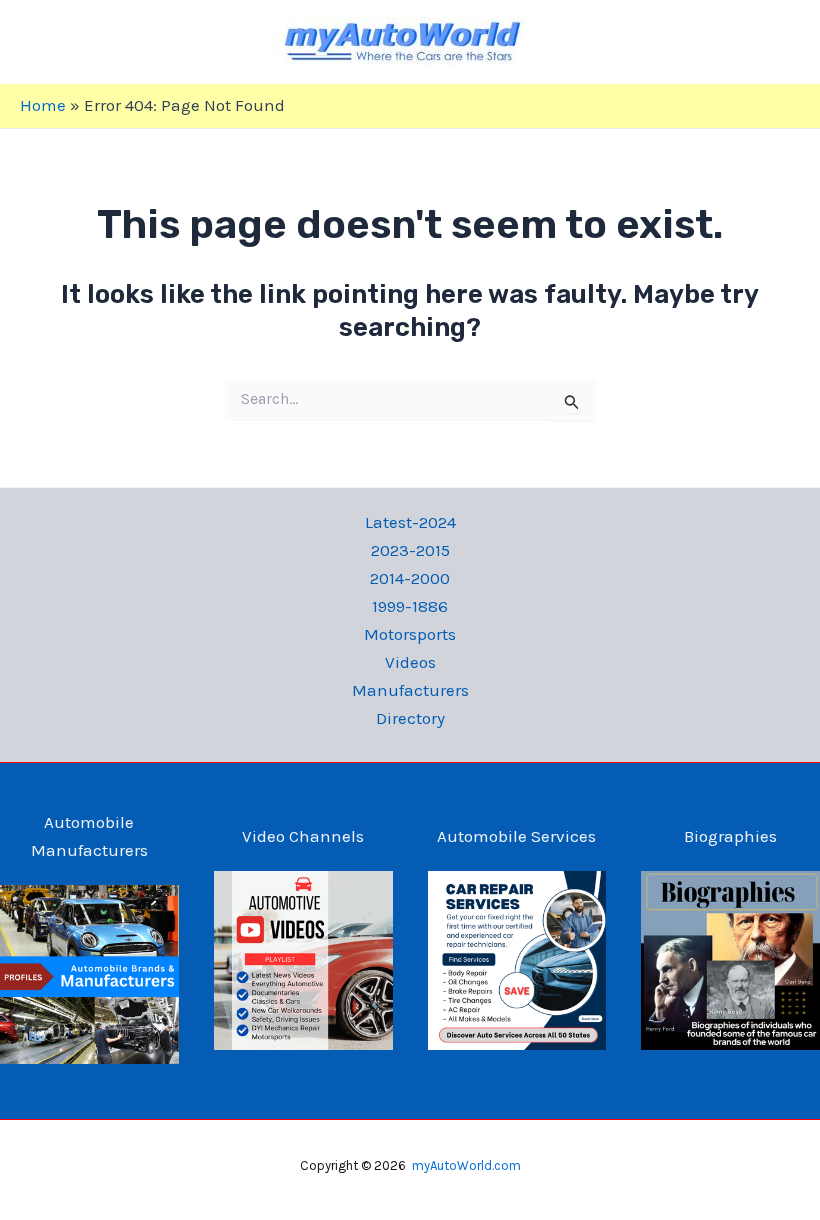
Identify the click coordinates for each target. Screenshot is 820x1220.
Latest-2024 (410, 522)
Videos (410, 662)
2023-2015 (410, 550)
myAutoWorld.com (466, 1165)
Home (43, 105)
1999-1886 (410, 606)
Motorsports (410, 634)
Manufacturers (410, 690)
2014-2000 (410, 578)
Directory (410, 718)
